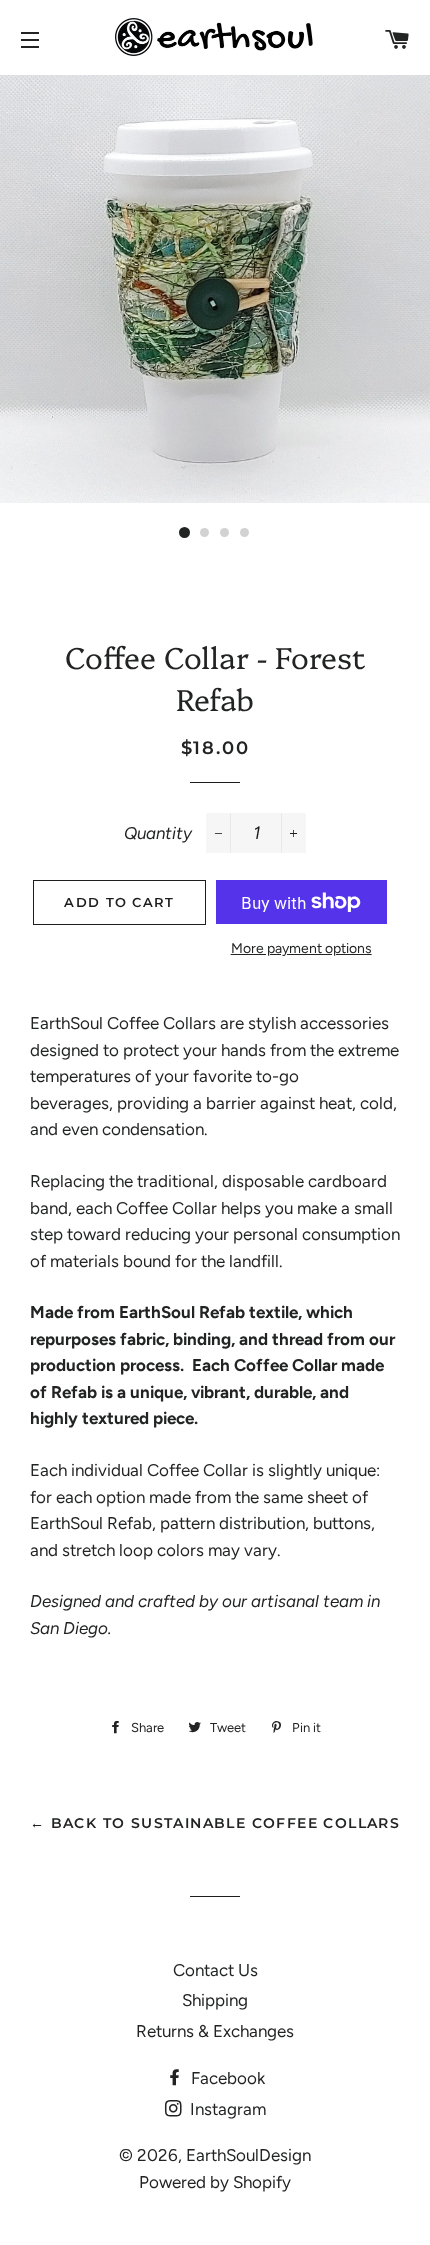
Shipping (215, 2000)
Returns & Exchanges (215, 2031)
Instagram (226, 2109)
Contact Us (215, 1970)
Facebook (226, 2078)
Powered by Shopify (215, 2182)
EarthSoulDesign (248, 2155)
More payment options (301, 948)
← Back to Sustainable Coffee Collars (215, 1823)
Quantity (158, 833)
